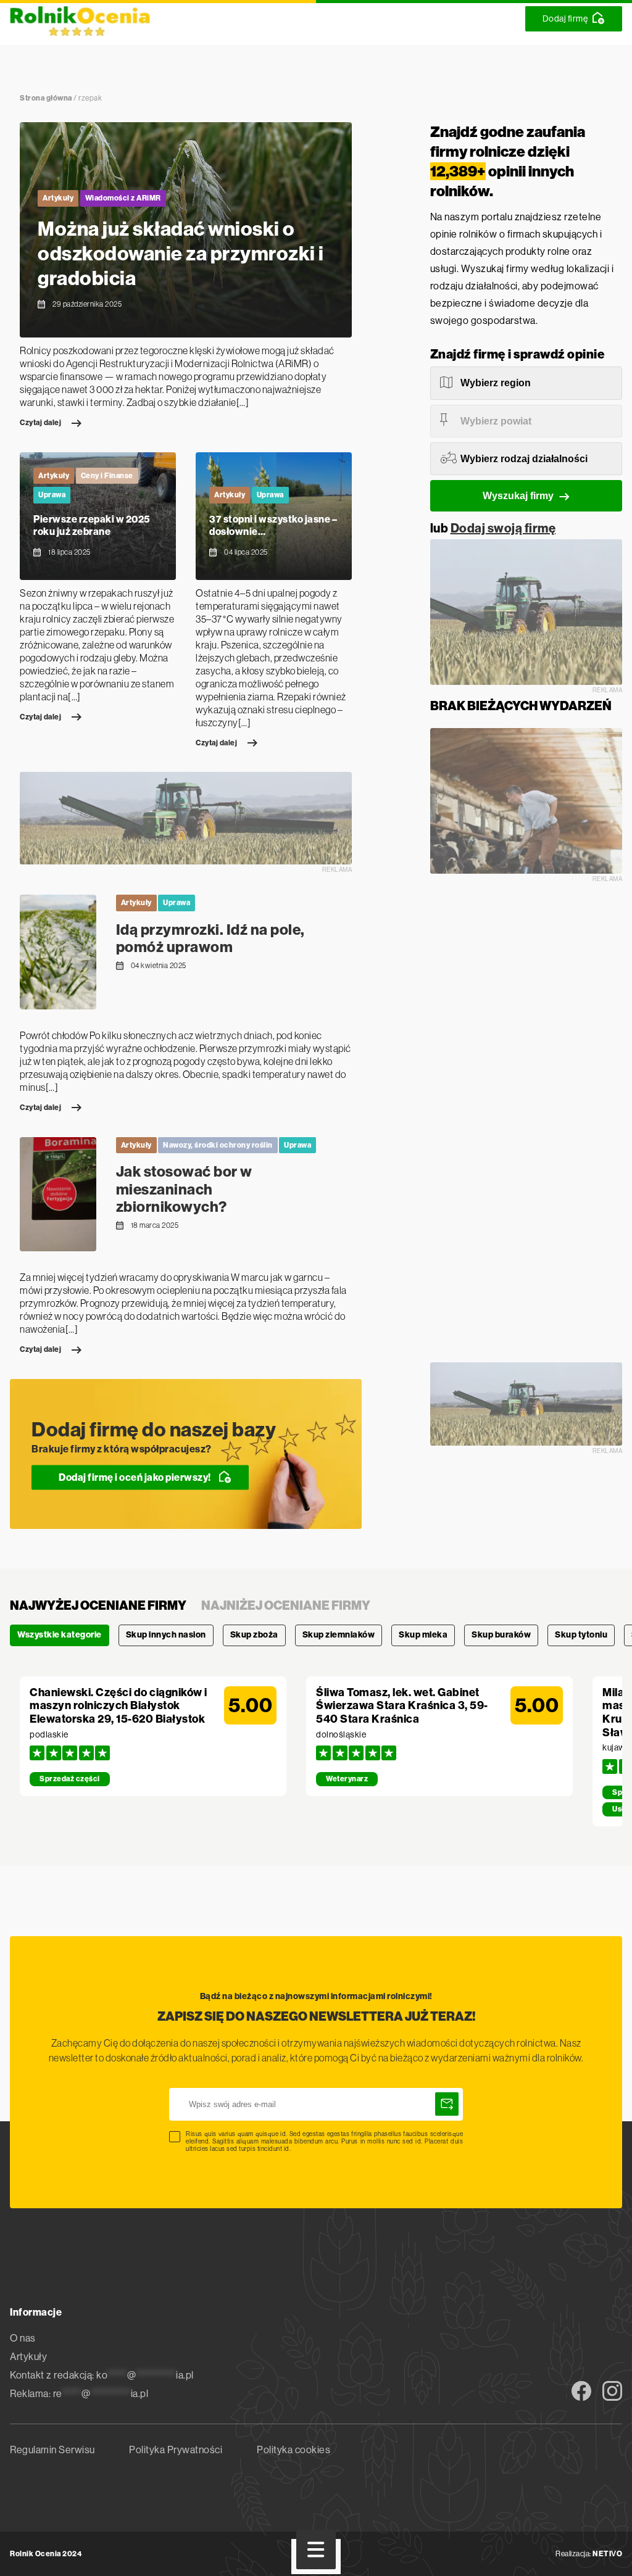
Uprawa (52, 495)
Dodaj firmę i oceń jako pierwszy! (135, 1477)
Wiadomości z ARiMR (123, 198)
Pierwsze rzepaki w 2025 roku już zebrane (92, 526)
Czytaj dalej (40, 423)
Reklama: (79, 2394)
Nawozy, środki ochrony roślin (218, 1145)
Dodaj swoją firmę (503, 528)
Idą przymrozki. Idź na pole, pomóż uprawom (210, 939)
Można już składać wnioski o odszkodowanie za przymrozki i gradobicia (181, 254)
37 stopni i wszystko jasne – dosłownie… (273, 526)
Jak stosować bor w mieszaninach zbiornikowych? (184, 1190)
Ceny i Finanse (107, 476)
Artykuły (58, 198)
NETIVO (607, 2554)
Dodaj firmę (565, 19)
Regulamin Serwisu (52, 2450)
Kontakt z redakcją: (102, 2375)
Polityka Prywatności (176, 2450)
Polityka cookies (293, 2450)
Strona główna (46, 98)
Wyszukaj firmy (518, 496)
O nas (23, 2338)
